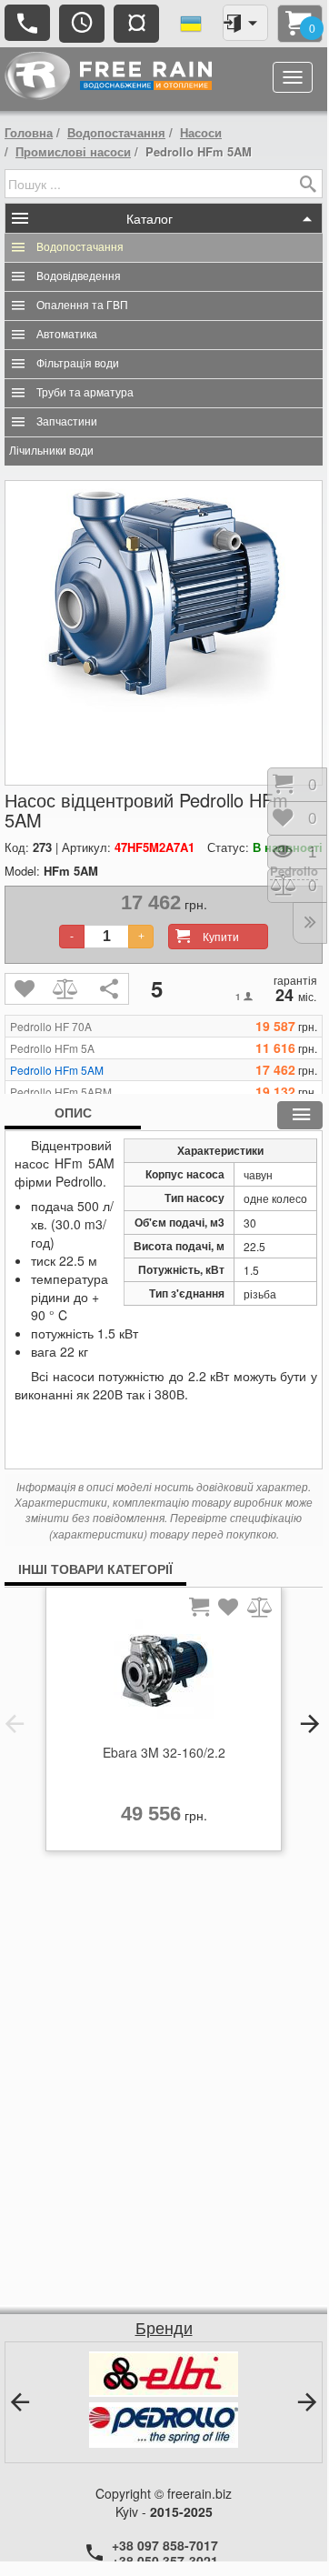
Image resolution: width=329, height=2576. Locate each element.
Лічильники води (51, 451)
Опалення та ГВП (82, 306)
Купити (221, 936)
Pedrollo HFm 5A (52, 1048)
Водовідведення (79, 276)
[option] (164, 1724)
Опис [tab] (73, 1112)
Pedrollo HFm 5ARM (61, 1092)
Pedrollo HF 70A (51, 1027)
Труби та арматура (85, 393)
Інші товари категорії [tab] (95, 1569)
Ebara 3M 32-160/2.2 (164, 1752)
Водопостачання (116, 132)
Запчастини (67, 422)
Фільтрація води (78, 364)
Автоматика (67, 335)
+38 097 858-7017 (165, 2545)
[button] (15, 1724)
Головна (29, 132)
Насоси (201, 132)
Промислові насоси (73, 151)
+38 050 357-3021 (165, 2561)
